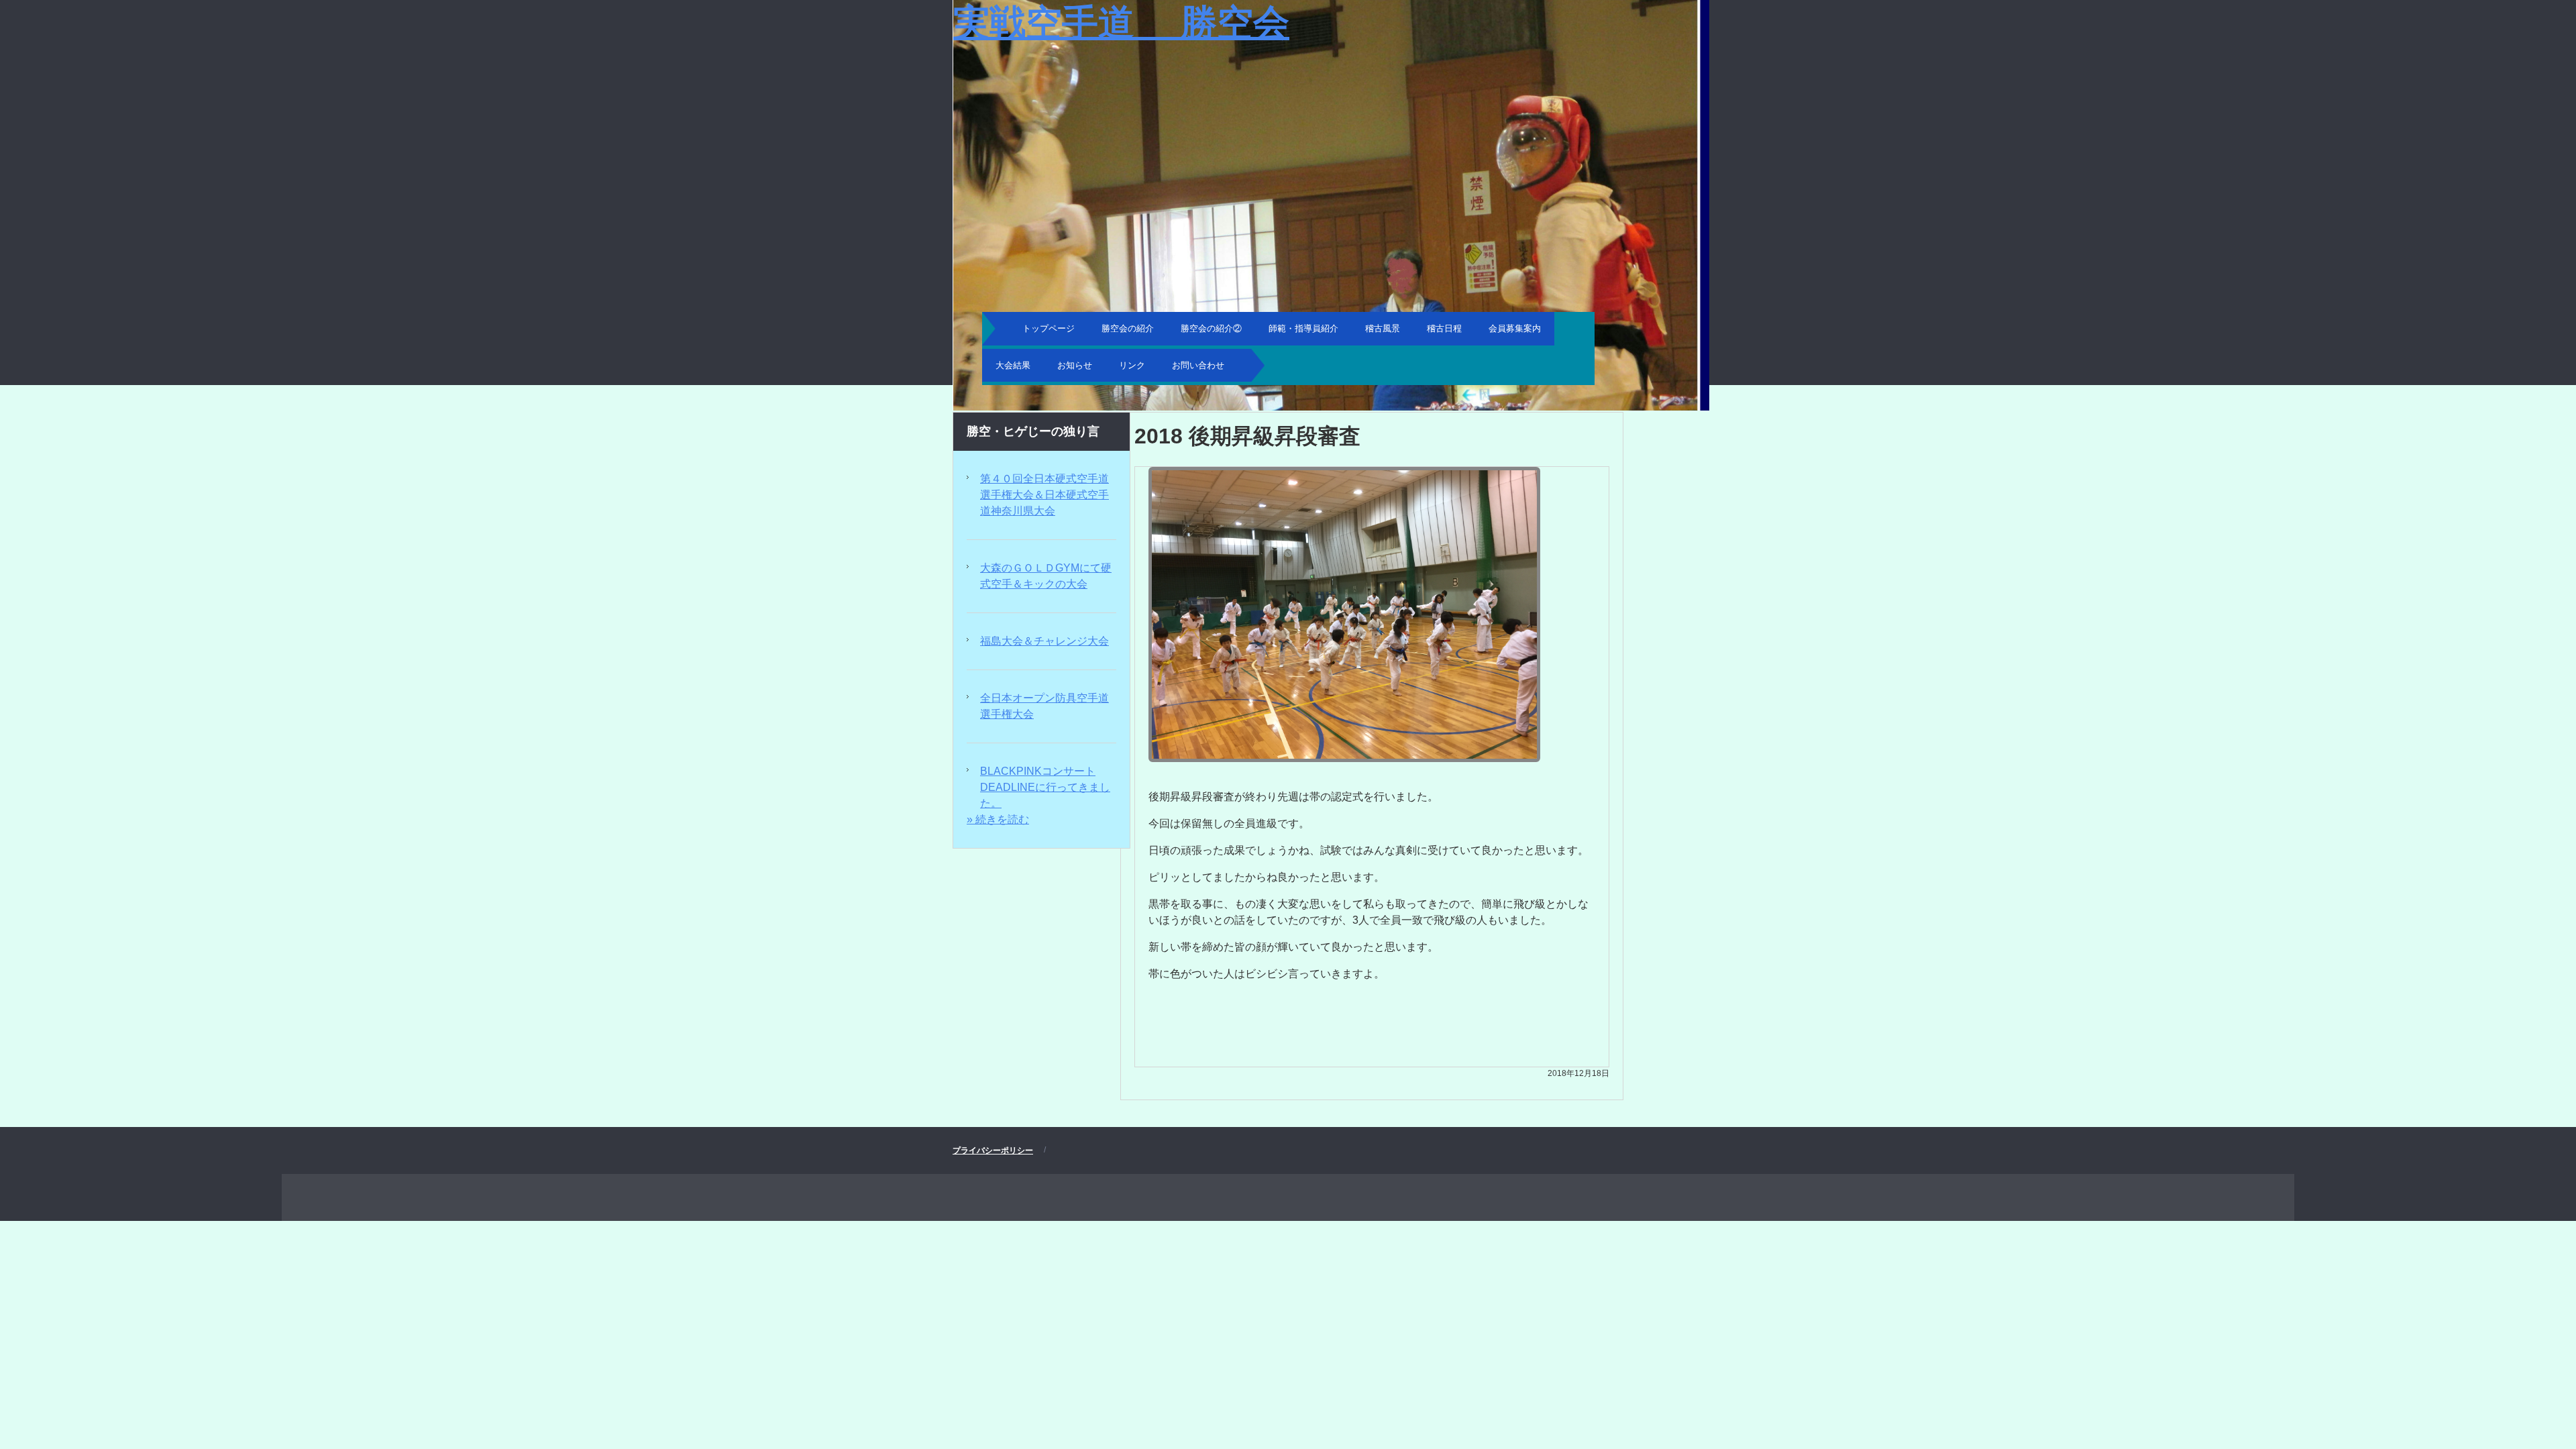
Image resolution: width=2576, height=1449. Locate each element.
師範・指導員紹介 (1303, 328)
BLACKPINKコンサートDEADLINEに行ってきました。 (1045, 787)
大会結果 (1013, 365)
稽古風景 (1383, 328)
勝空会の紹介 (1128, 328)
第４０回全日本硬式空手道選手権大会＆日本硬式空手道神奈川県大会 (1044, 495)
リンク (1132, 365)
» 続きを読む (998, 819)
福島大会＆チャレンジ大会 (1044, 641)
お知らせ (1075, 365)
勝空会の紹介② (1211, 328)
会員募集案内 (1515, 328)
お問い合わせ (1198, 365)
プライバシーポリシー (993, 1150)
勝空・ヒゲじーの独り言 (1033, 431)
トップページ (1049, 328)
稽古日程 (1444, 328)
